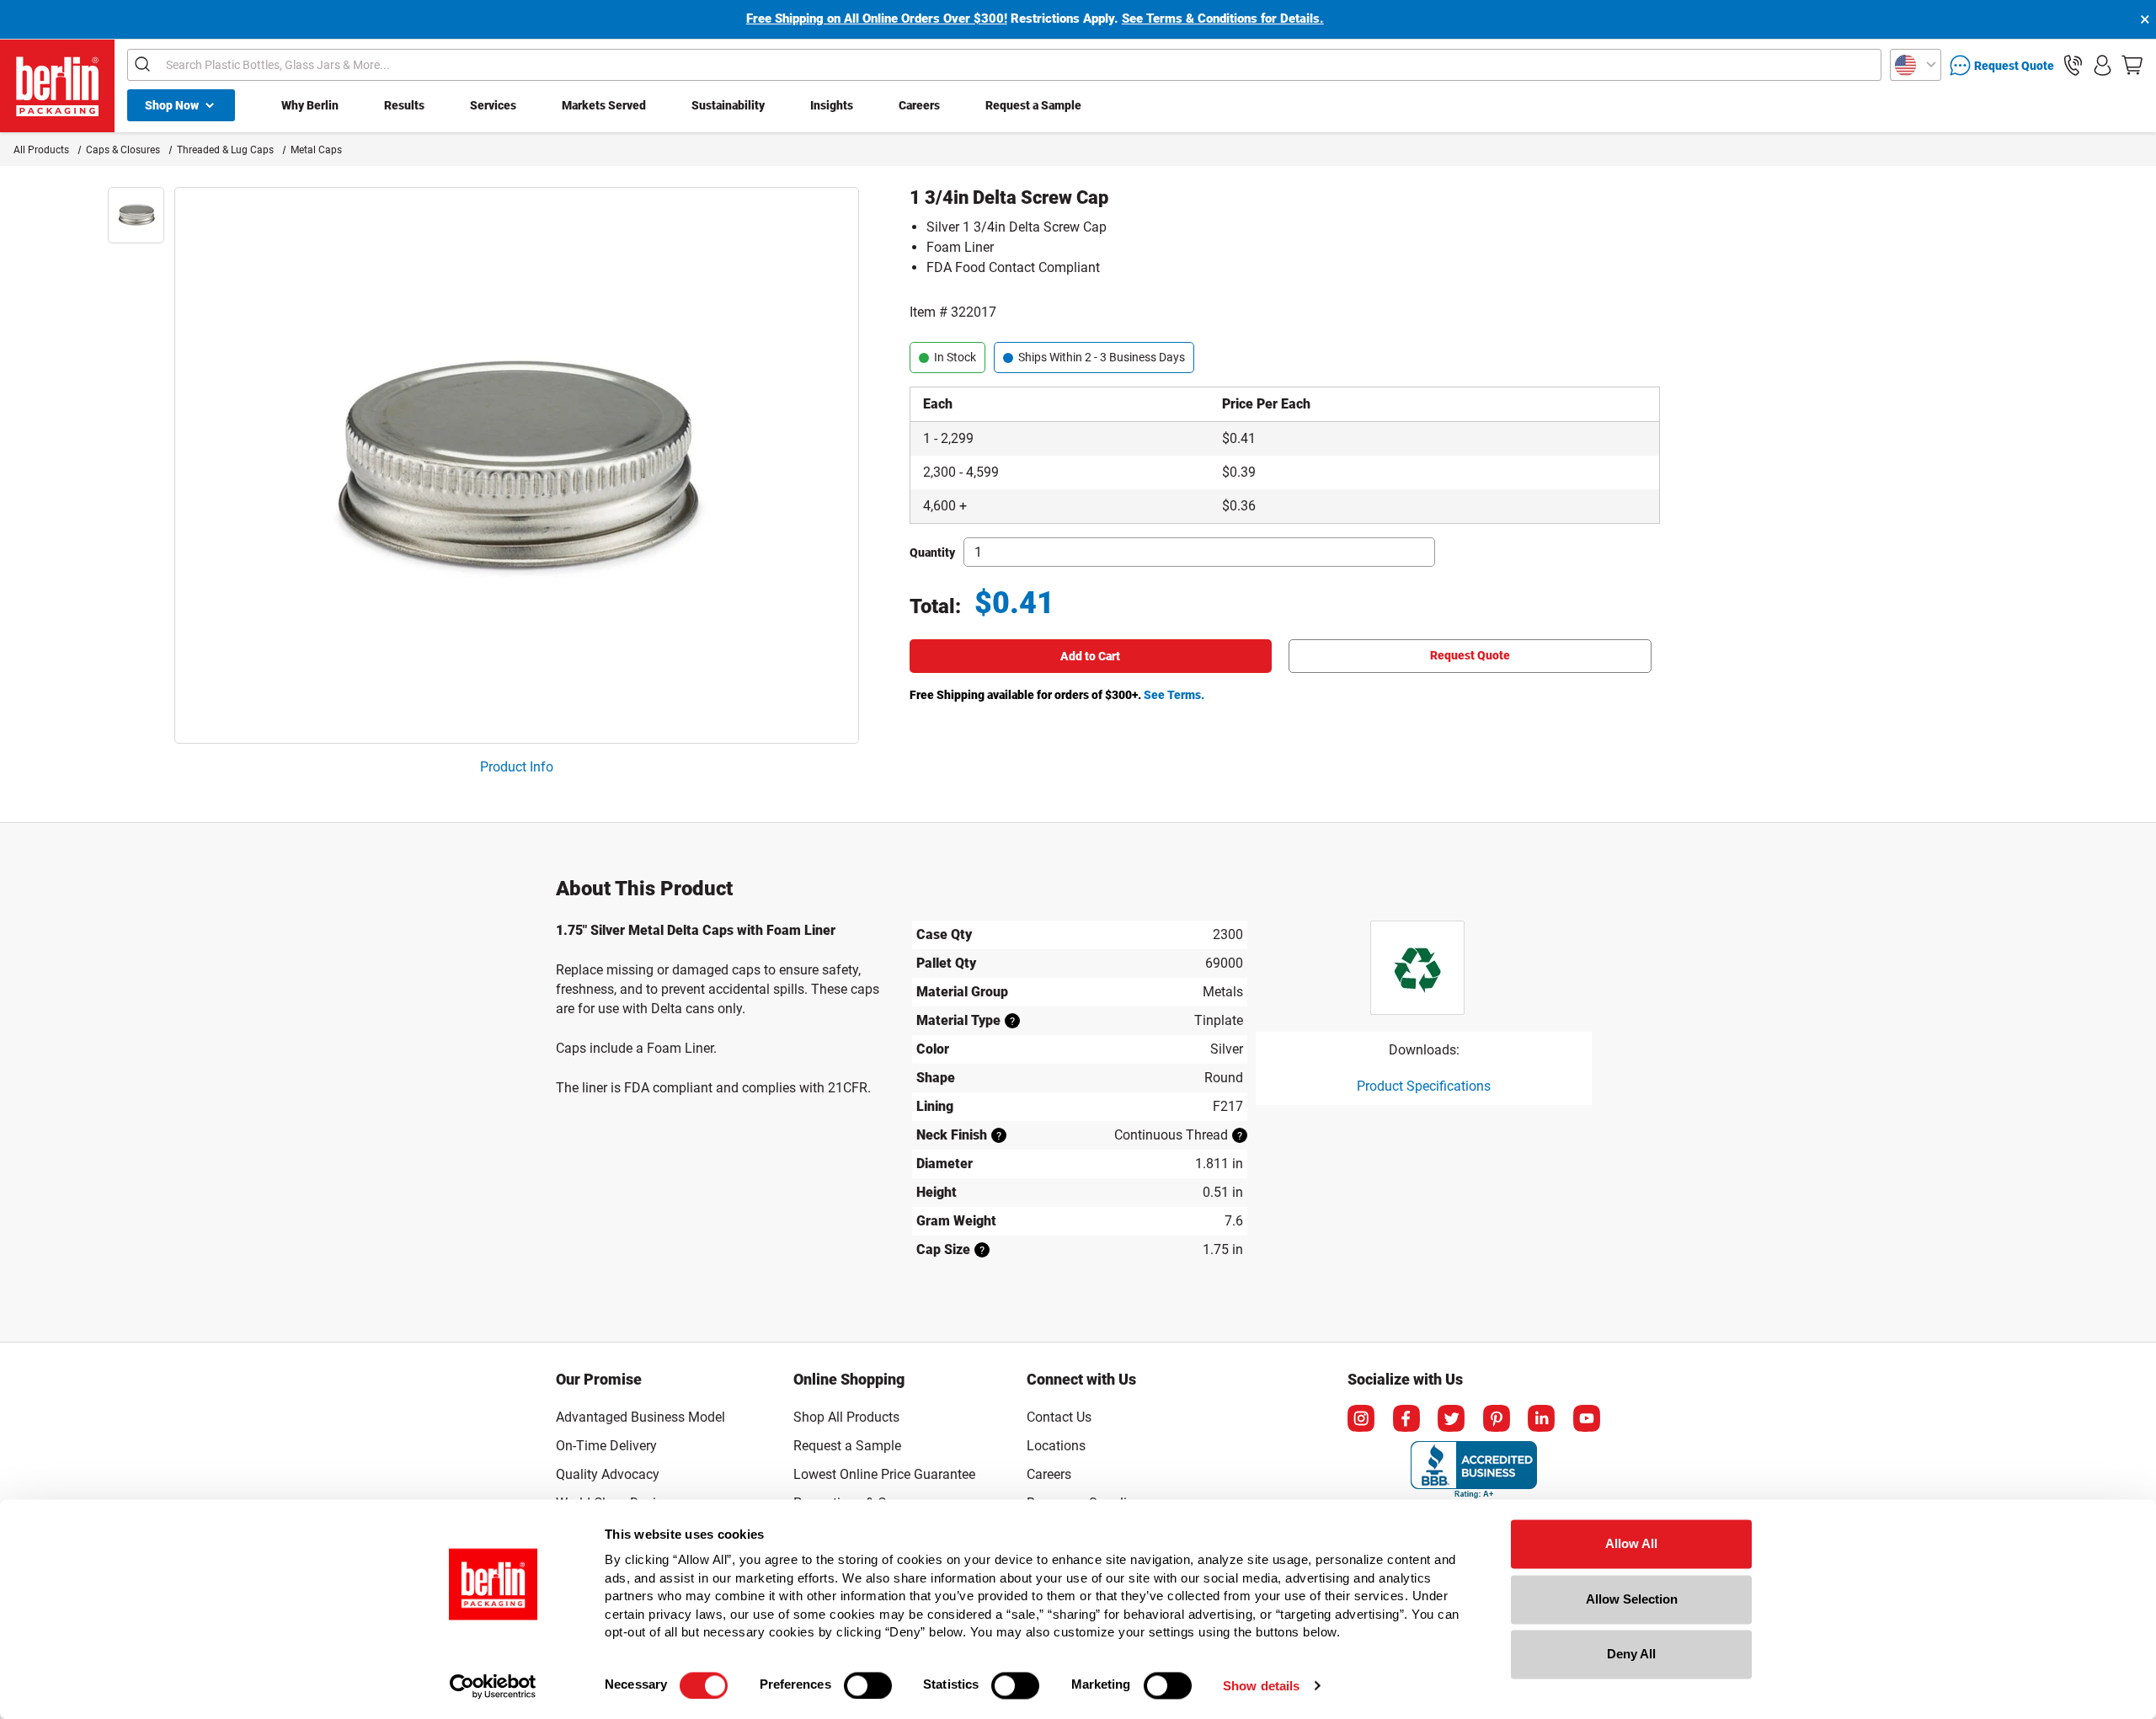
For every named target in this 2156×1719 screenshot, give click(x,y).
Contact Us (1059, 1417)
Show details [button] (1261, 1686)
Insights (832, 105)
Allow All (1631, 1543)
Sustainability (728, 105)
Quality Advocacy (608, 1474)
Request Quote (1470, 655)
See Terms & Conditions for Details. (1223, 19)
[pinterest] (1497, 1418)
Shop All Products (846, 1417)
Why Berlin (310, 105)
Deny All (1631, 1654)
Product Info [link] (517, 767)
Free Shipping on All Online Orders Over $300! (877, 19)
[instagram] (1361, 1418)
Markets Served (604, 105)
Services (493, 105)
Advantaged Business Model (640, 1417)
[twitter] (1451, 1418)
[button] (2073, 65)
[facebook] (1406, 1418)
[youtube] (1587, 1418)
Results (404, 105)
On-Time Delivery (606, 1446)
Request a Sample (1033, 105)
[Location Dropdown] (1916, 65)
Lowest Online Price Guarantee (884, 1474)
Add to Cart (1090, 656)
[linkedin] (1541, 1418)
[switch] (868, 1685)
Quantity (932, 553)
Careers (919, 105)
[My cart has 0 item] (2132, 65)
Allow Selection (1632, 1599)
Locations (1056, 1446)
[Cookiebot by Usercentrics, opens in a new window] (493, 1686)
